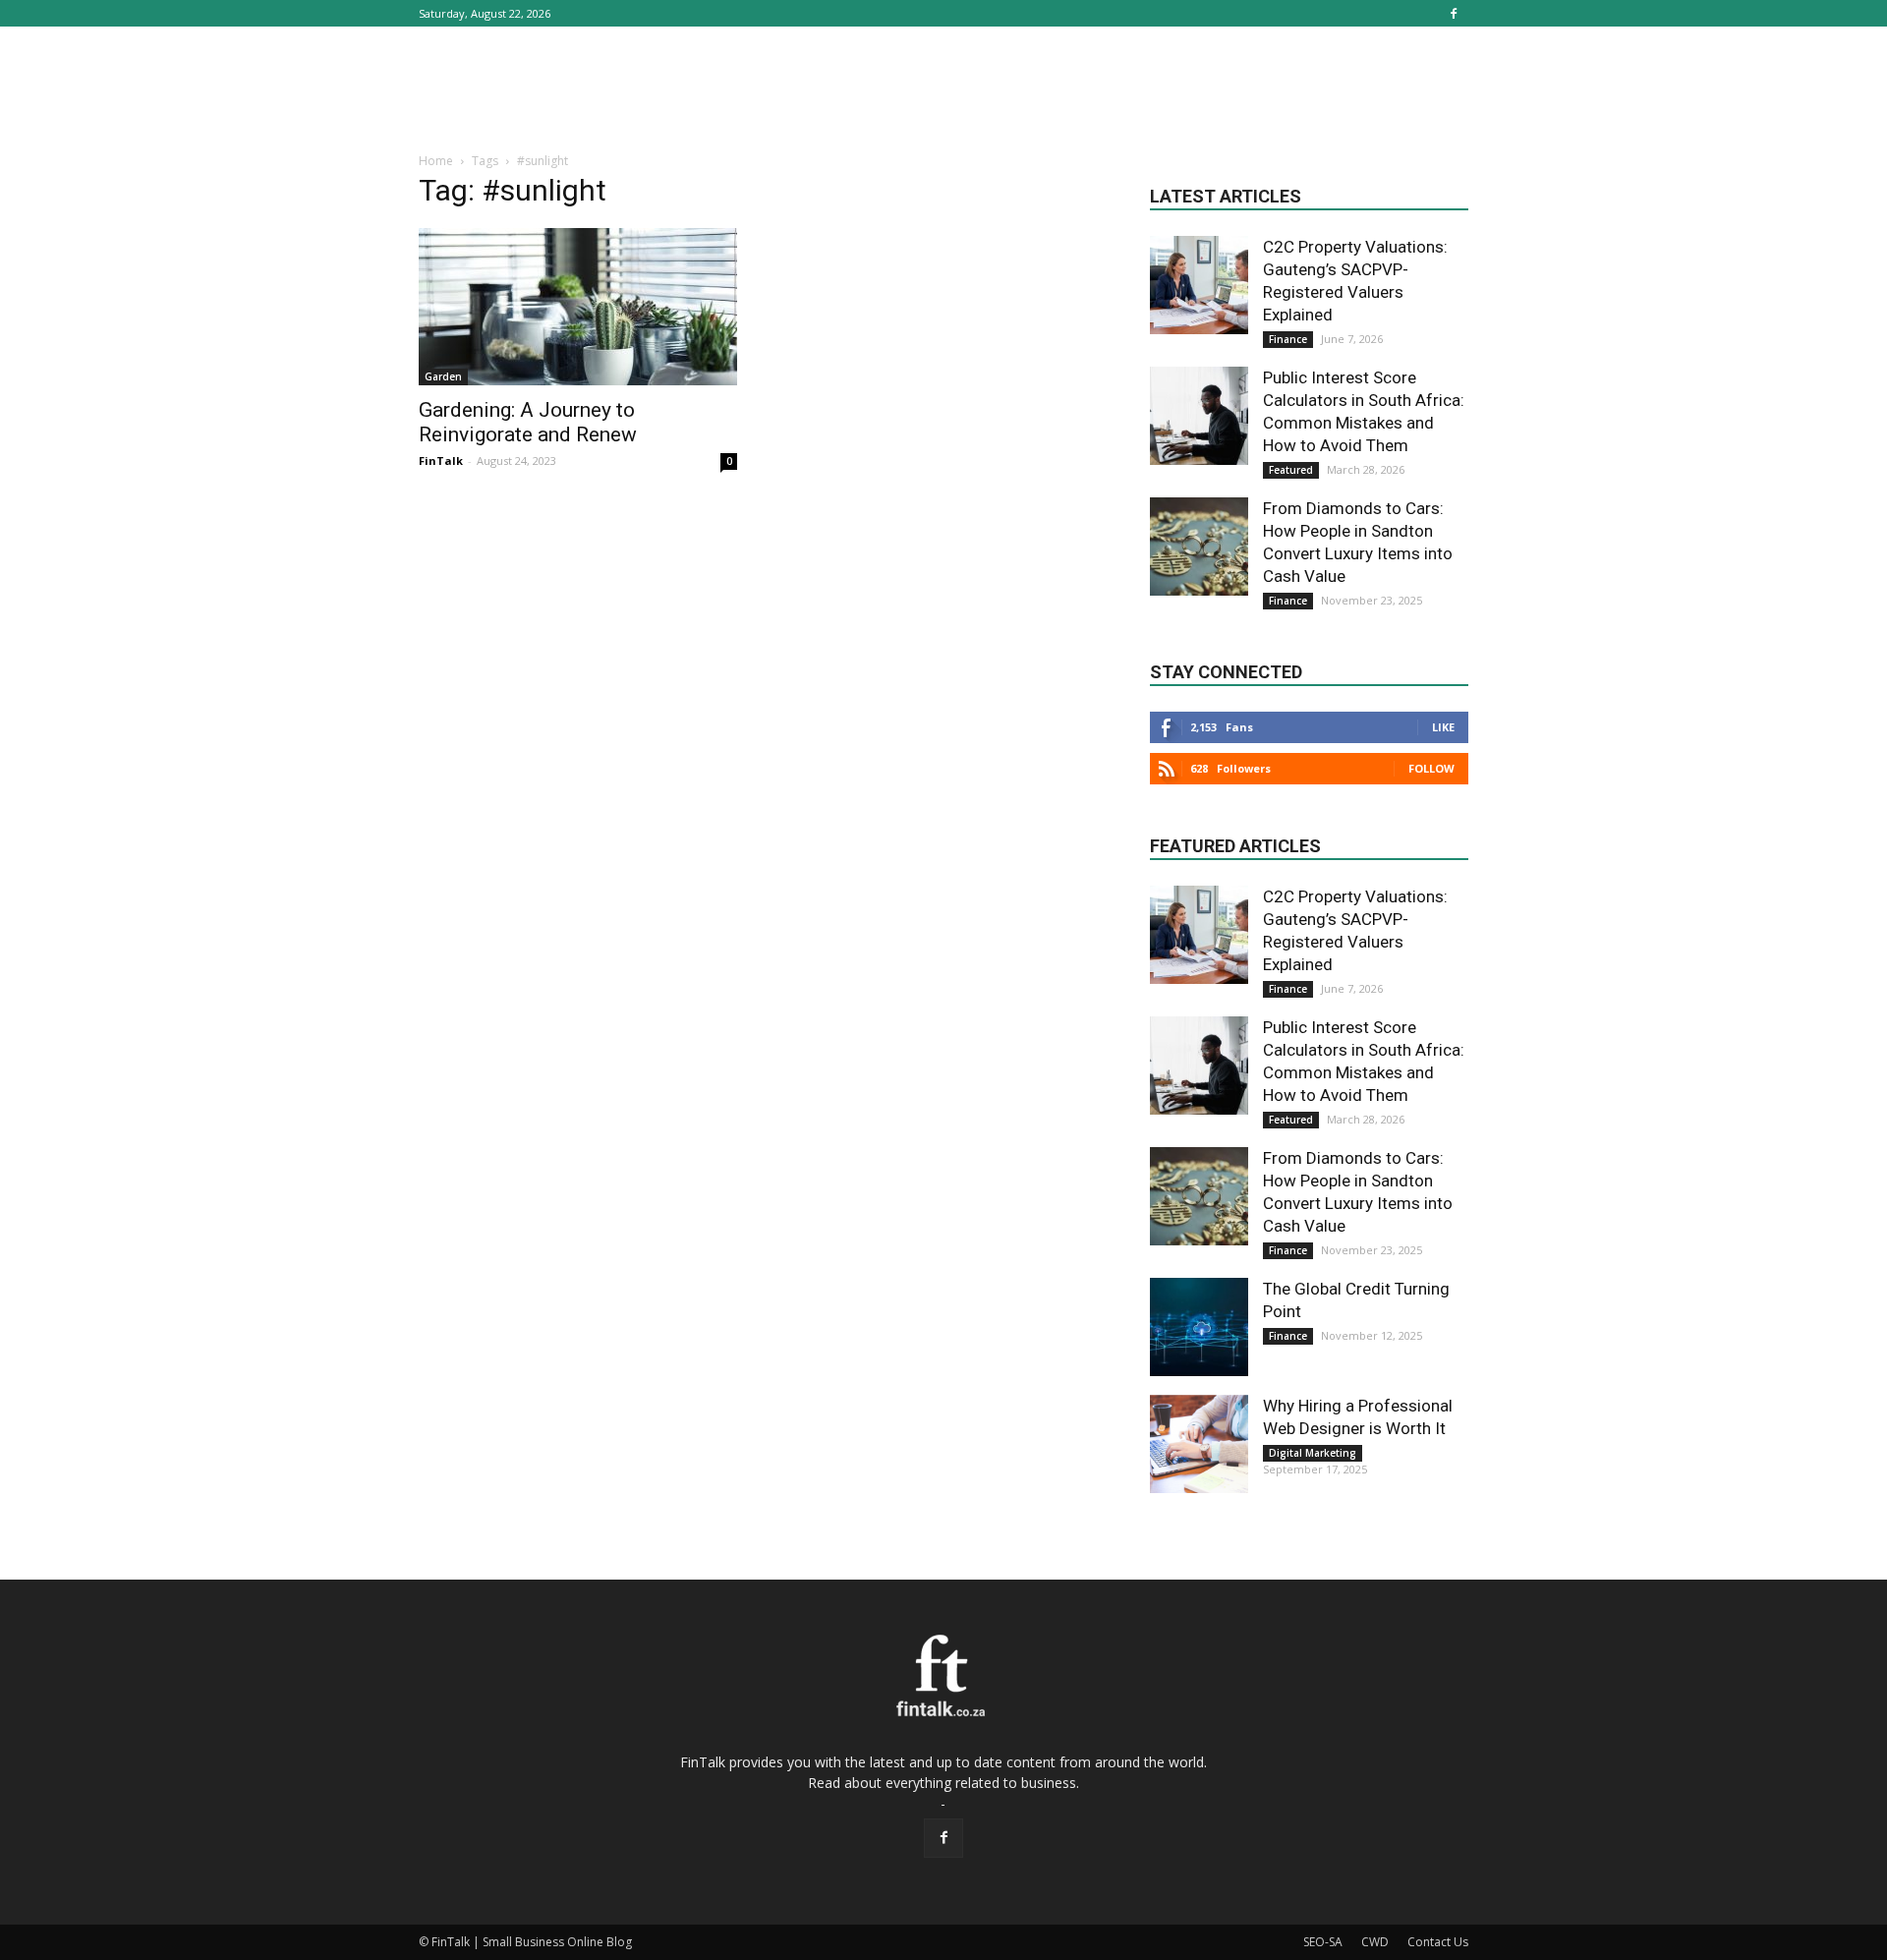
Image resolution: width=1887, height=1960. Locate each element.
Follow (1431, 768)
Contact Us (1438, 1942)
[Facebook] (1454, 13)
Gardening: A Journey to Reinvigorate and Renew (528, 422)
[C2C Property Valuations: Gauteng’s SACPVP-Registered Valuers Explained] (1199, 285)
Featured (1291, 470)
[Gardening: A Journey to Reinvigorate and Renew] (578, 307)
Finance (1288, 339)
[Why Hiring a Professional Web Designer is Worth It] (1199, 1444)
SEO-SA (1323, 1942)
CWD (1375, 1942)
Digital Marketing (1313, 1453)
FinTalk (441, 461)
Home (436, 161)
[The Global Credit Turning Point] (1199, 1327)
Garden (443, 376)
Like (1443, 727)
